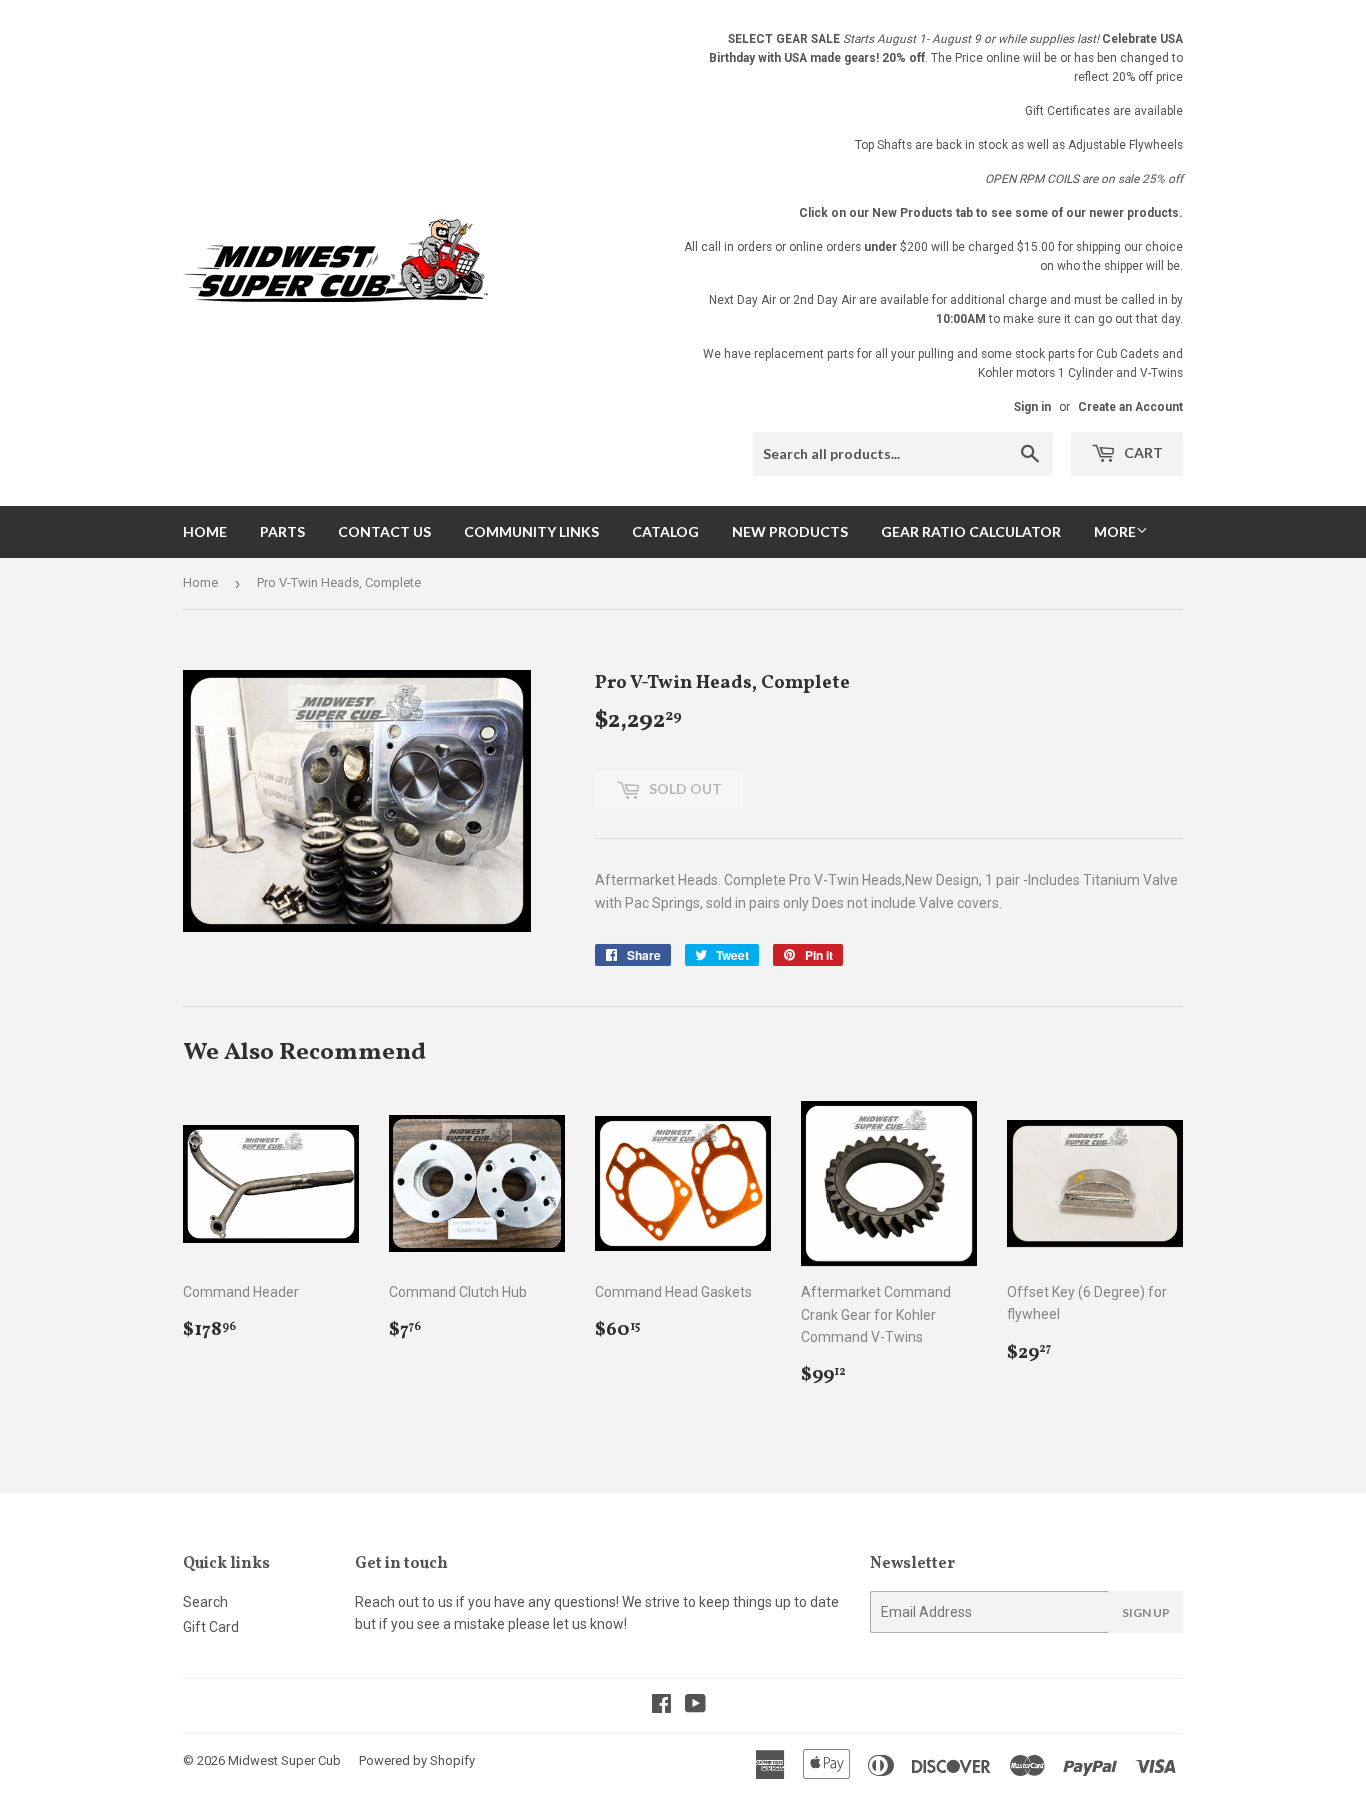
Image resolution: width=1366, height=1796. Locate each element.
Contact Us (384, 531)
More (1115, 531)
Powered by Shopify (417, 1760)
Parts (282, 531)
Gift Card (211, 1627)
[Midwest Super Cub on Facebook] (661, 1706)
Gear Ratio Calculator (971, 531)
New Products (790, 531)
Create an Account (1130, 407)
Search (205, 1602)
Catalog (665, 531)
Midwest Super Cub (284, 1760)
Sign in (1032, 407)
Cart (1142, 452)
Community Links (531, 531)
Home (205, 531)
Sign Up (1146, 1612)
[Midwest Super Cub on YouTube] (695, 1706)
